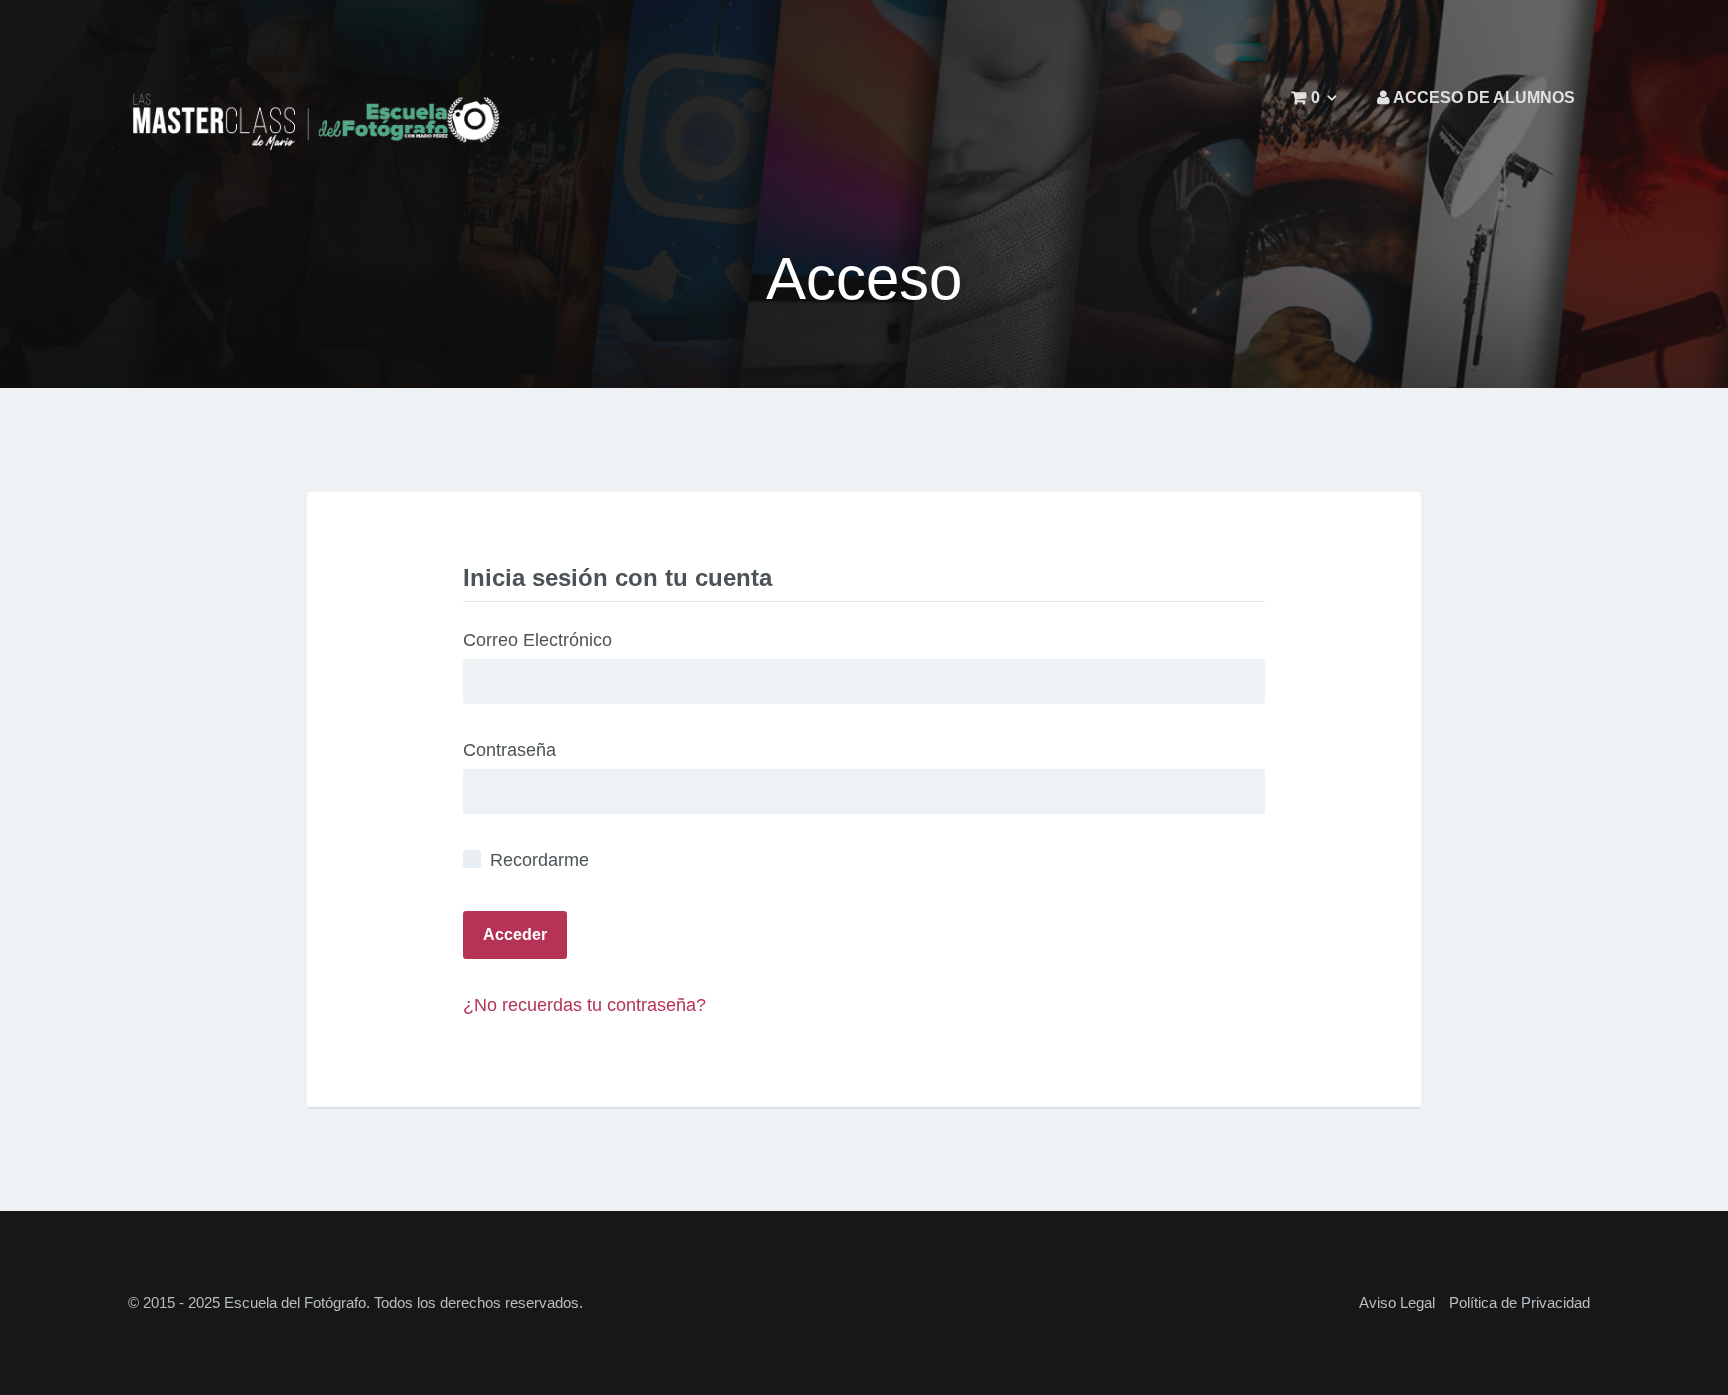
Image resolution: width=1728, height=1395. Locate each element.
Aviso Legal (1397, 1302)
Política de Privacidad (1519, 1302)
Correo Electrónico (537, 640)
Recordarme (537, 860)
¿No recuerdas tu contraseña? (584, 1005)
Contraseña (509, 750)
